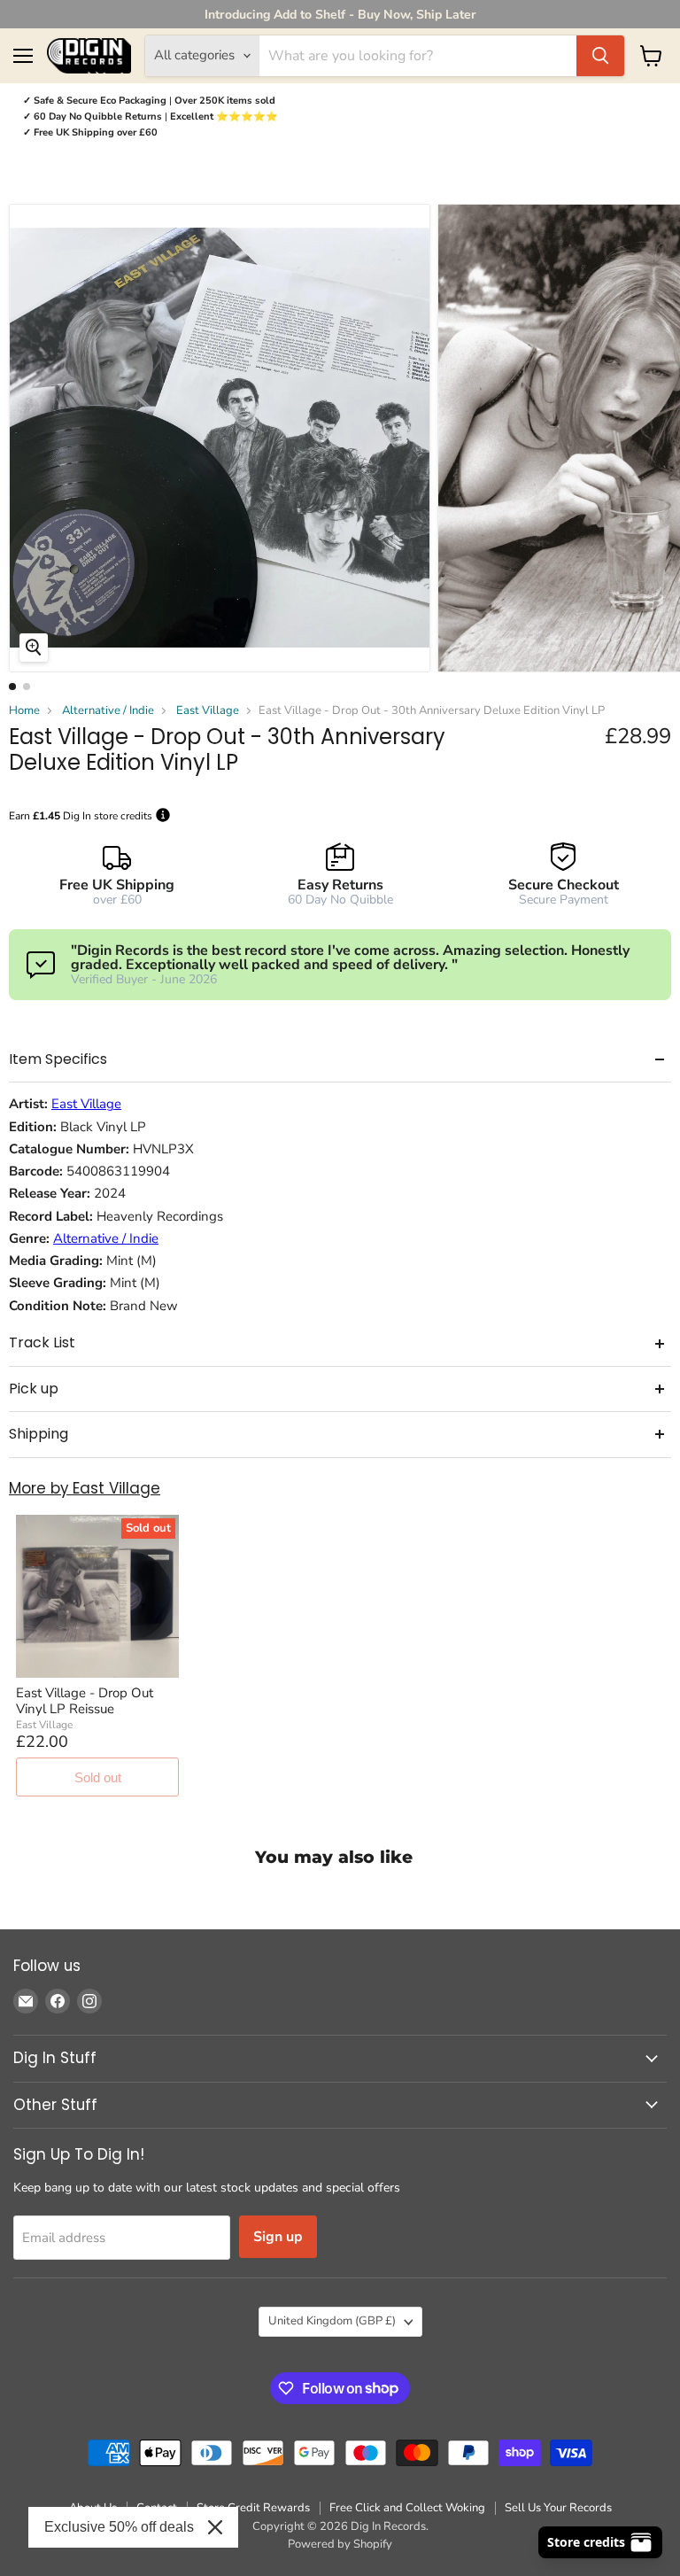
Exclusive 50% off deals (119, 2527)
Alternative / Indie (108, 711)
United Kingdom (332, 2321)
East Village (208, 711)
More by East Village (85, 1489)
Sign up (278, 2237)
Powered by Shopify (340, 2544)
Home (24, 711)
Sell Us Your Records (558, 2508)
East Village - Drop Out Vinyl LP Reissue (85, 1701)
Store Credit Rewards (253, 2508)
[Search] (600, 56)
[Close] (215, 2527)
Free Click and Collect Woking (407, 2508)
